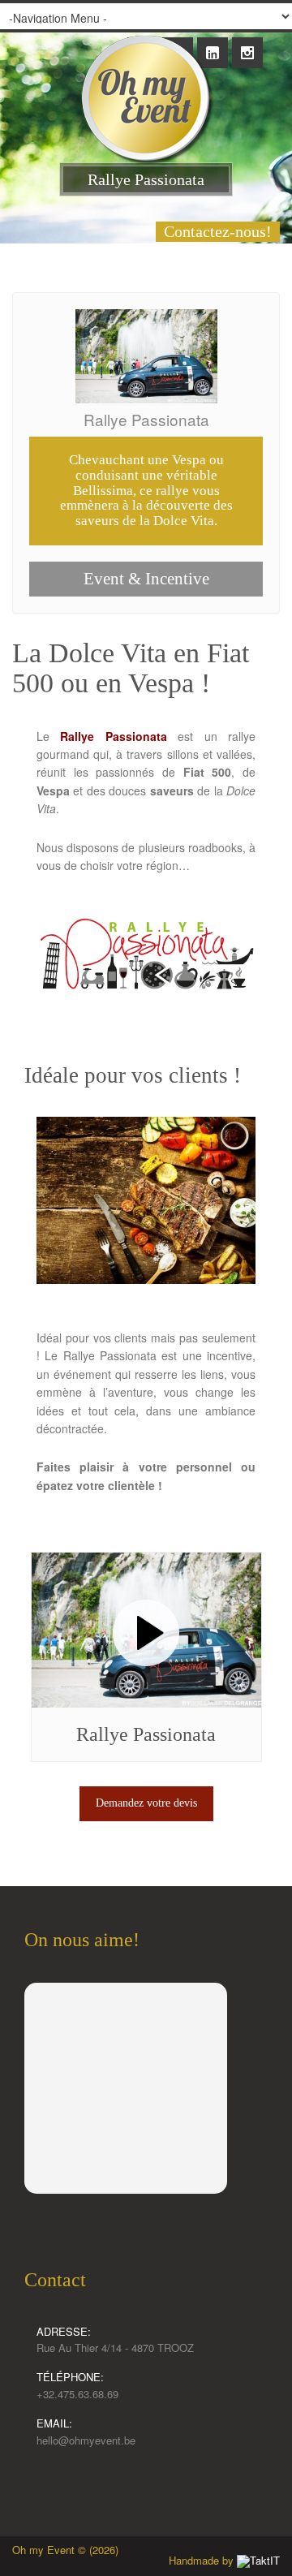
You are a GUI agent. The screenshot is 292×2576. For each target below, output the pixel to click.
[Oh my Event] (146, 83)
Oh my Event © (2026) (65, 2550)
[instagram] (247, 44)
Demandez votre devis (146, 1803)
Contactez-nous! (218, 231)
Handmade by (203, 2560)
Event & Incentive (146, 579)
